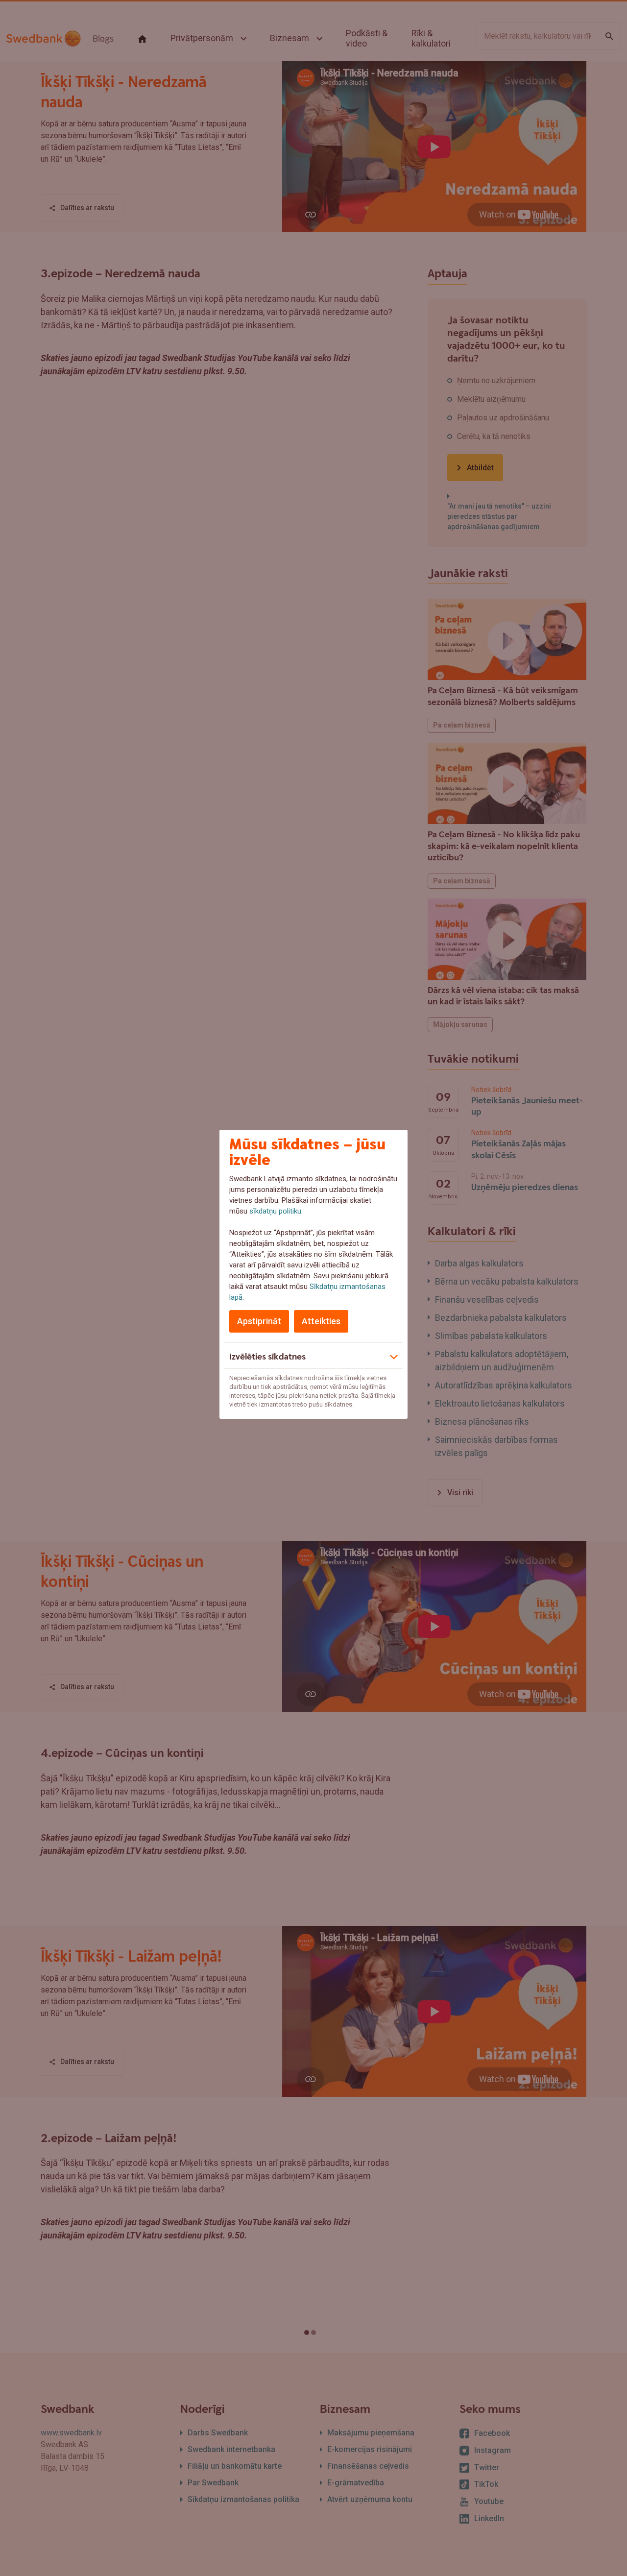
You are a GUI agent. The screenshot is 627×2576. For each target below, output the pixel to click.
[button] (313, 1356)
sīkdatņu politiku (275, 1211)
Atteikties (321, 1321)
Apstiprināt (259, 1321)
